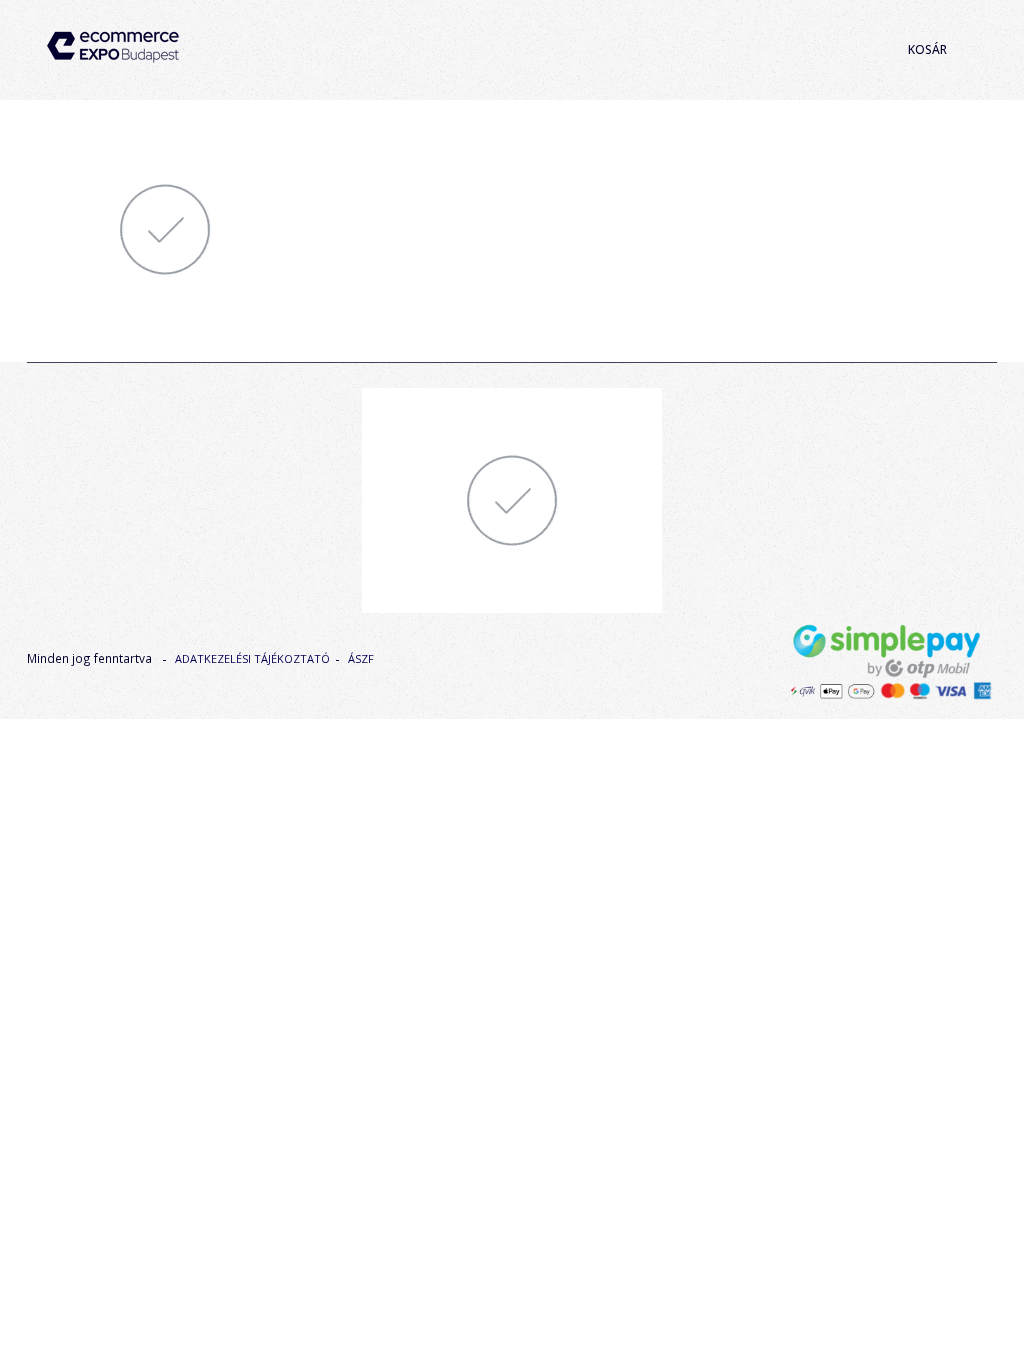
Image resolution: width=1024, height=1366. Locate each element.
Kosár (927, 49)
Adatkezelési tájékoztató (252, 658)
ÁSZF (361, 658)
